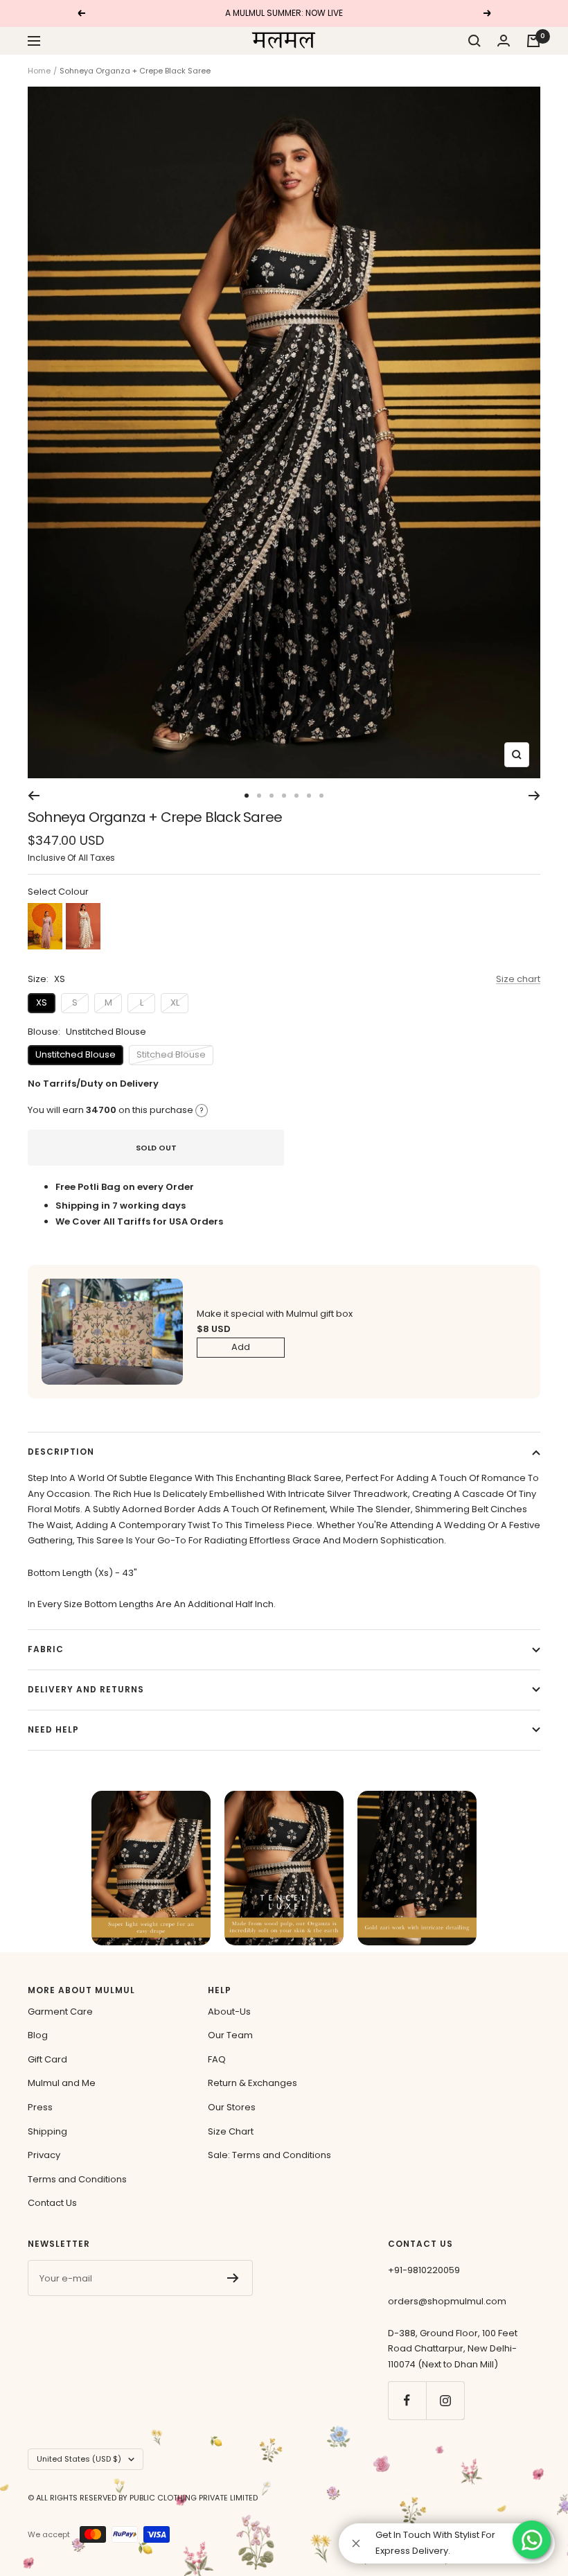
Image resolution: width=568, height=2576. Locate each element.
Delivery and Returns (86, 1689)
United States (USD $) (79, 2459)
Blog (38, 2035)
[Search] (474, 41)
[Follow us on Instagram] (445, 2400)
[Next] (534, 796)
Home (39, 71)
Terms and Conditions (77, 2179)
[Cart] (533, 41)
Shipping (47, 2131)
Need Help (53, 1729)
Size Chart (231, 2131)
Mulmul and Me (62, 2083)
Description (61, 1452)
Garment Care (60, 2012)
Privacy (44, 2155)
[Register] (233, 2278)
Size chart (518, 979)
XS (42, 1002)
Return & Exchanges (252, 2083)
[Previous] (34, 796)
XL (175, 1002)
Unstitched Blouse (76, 1054)
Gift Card (47, 2059)
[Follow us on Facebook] (407, 2400)
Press (40, 2107)
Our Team (230, 2035)
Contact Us (52, 2203)
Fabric (46, 1649)
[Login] (504, 41)
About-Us (229, 2012)
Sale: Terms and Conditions (269, 2155)
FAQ (217, 2059)
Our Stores (232, 2107)
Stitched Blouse (171, 1054)
